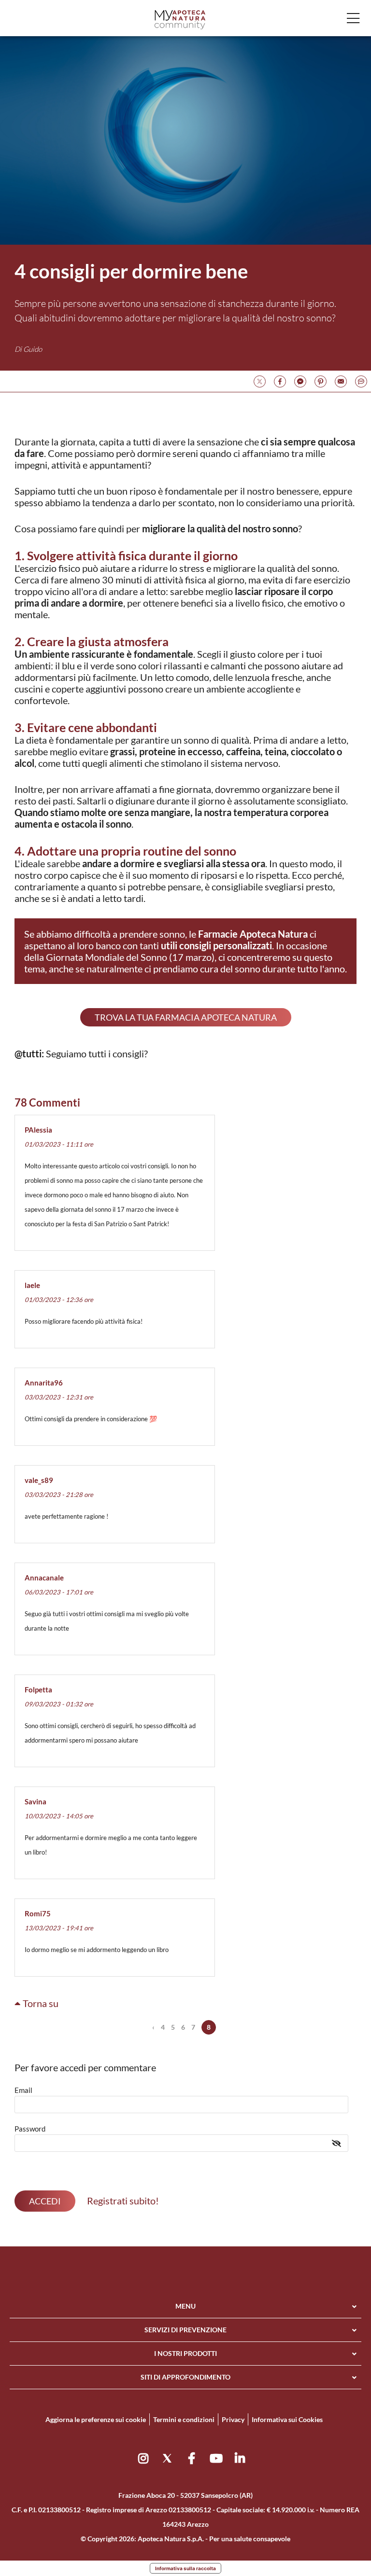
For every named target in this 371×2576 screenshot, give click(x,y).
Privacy (233, 2419)
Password (30, 2129)
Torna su (40, 2003)
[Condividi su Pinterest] (321, 380)
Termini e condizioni (184, 2419)
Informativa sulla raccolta (185, 2568)
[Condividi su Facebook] (280, 380)
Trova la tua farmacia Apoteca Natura (186, 1017)
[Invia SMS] (361, 380)
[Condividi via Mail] (341, 380)
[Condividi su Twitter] (260, 380)
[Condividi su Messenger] (300, 380)
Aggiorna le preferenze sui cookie (96, 2419)
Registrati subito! (123, 2201)
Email (23, 2090)
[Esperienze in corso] (180, 19)
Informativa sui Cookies (287, 2419)
